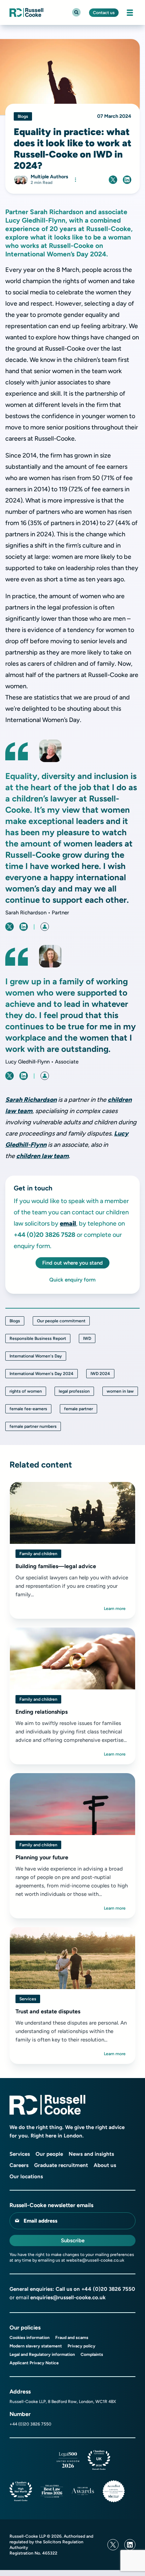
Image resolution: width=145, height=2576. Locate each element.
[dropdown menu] (75, 180)
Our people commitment (61, 1321)
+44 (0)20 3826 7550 (108, 2289)
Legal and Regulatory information (42, 2354)
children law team (42, 1156)
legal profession (74, 1391)
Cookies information (30, 2338)
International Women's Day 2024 (42, 1374)
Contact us (104, 13)
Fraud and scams (72, 2338)
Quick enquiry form (72, 1280)
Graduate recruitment (61, 2165)
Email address (40, 2221)
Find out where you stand (72, 1263)
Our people (49, 2154)
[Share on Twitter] (113, 180)
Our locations (26, 2177)
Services (28, 1999)
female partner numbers (33, 1426)
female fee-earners (28, 1409)
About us (105, 2165)
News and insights (91, 2154)
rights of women (26, 1391)
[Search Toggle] (76, 12)
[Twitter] (113, 2545)
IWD (87, 1338)
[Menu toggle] (130, 13)
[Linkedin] (130, 2545)
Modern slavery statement (36, 2346)
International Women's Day (36, 1356)
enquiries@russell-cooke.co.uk (68, 2297)
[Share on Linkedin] (127, 180)
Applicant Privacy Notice (34, 2363)
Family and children (38, 1554)
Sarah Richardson (31, 1100)
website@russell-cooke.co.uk (95, 2260)
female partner (78, 1409)
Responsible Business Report (38, 1338)
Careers (19, 2165)
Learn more (115, 1609)
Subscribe (73, 2241)
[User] (45, 927)
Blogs (15, 1321)
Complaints (92, 2354)
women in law (120, 1391)
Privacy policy (81, 2346)
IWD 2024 (100, 1374)
